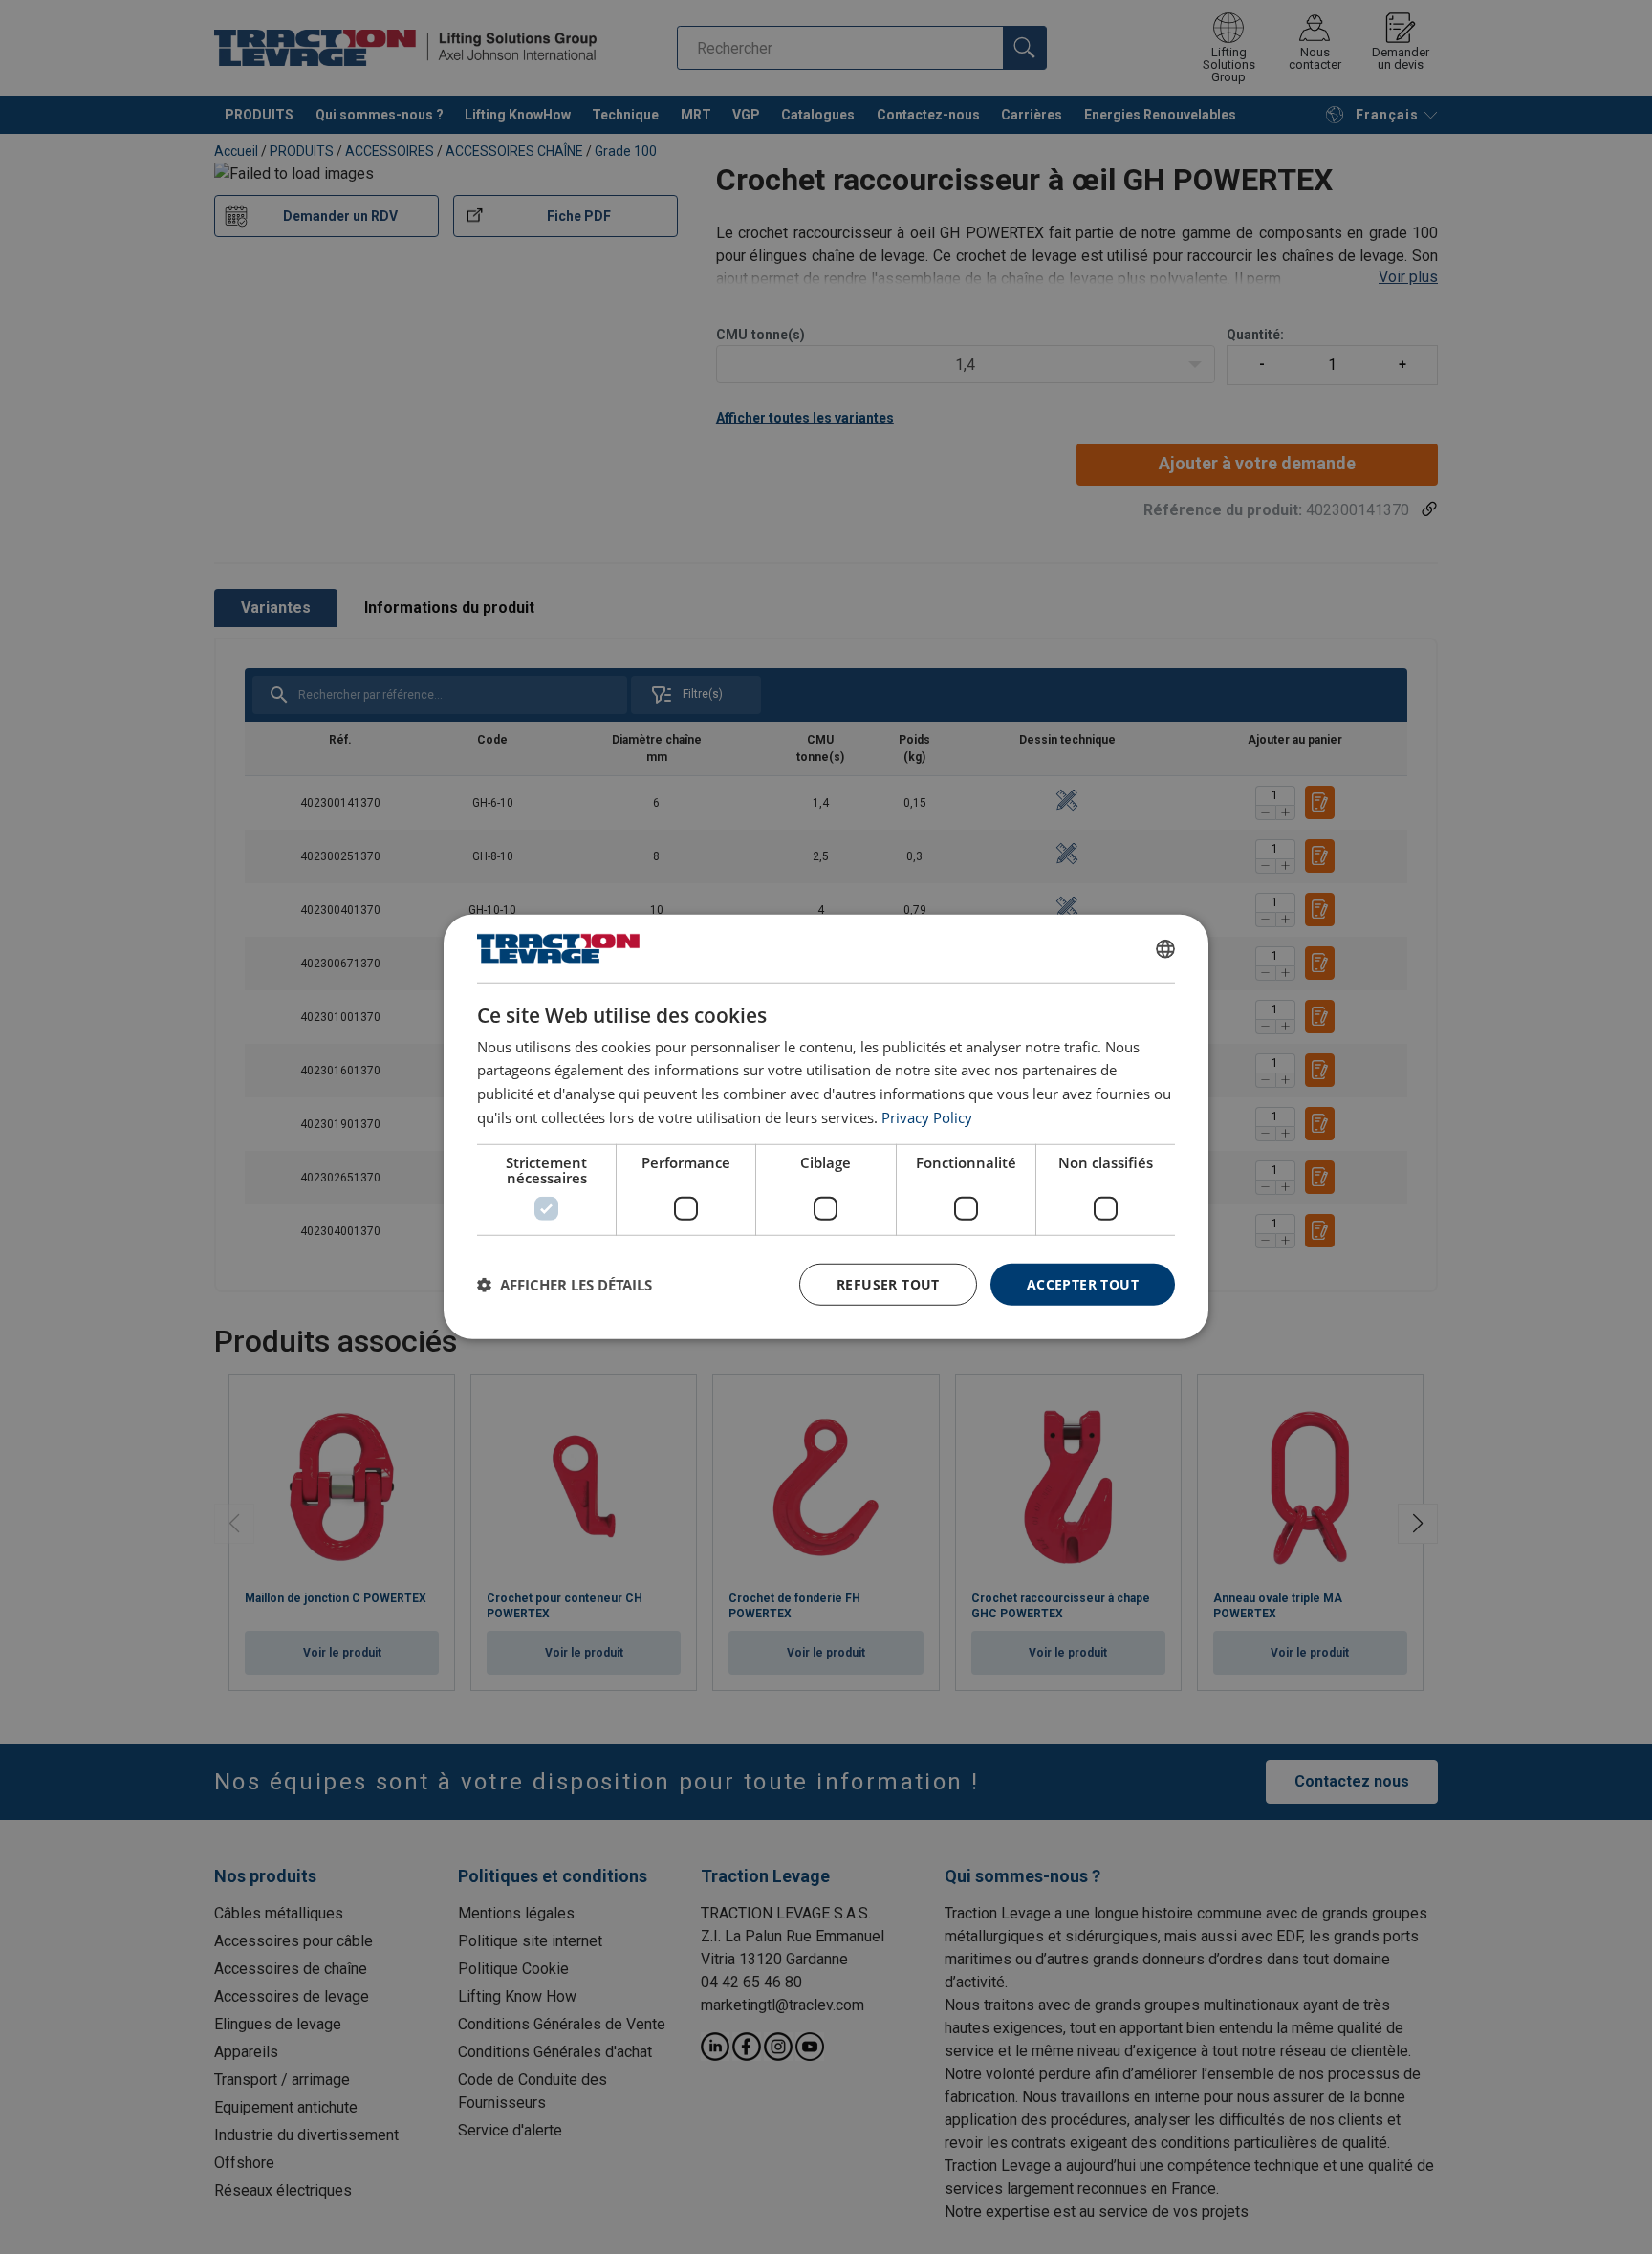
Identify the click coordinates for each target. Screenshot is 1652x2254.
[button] (565, 1285)
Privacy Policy (927, 1117)
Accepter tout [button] (1083, 1283)
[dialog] (826, 1127)
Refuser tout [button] (888, 1283)
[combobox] (1165, 948)
